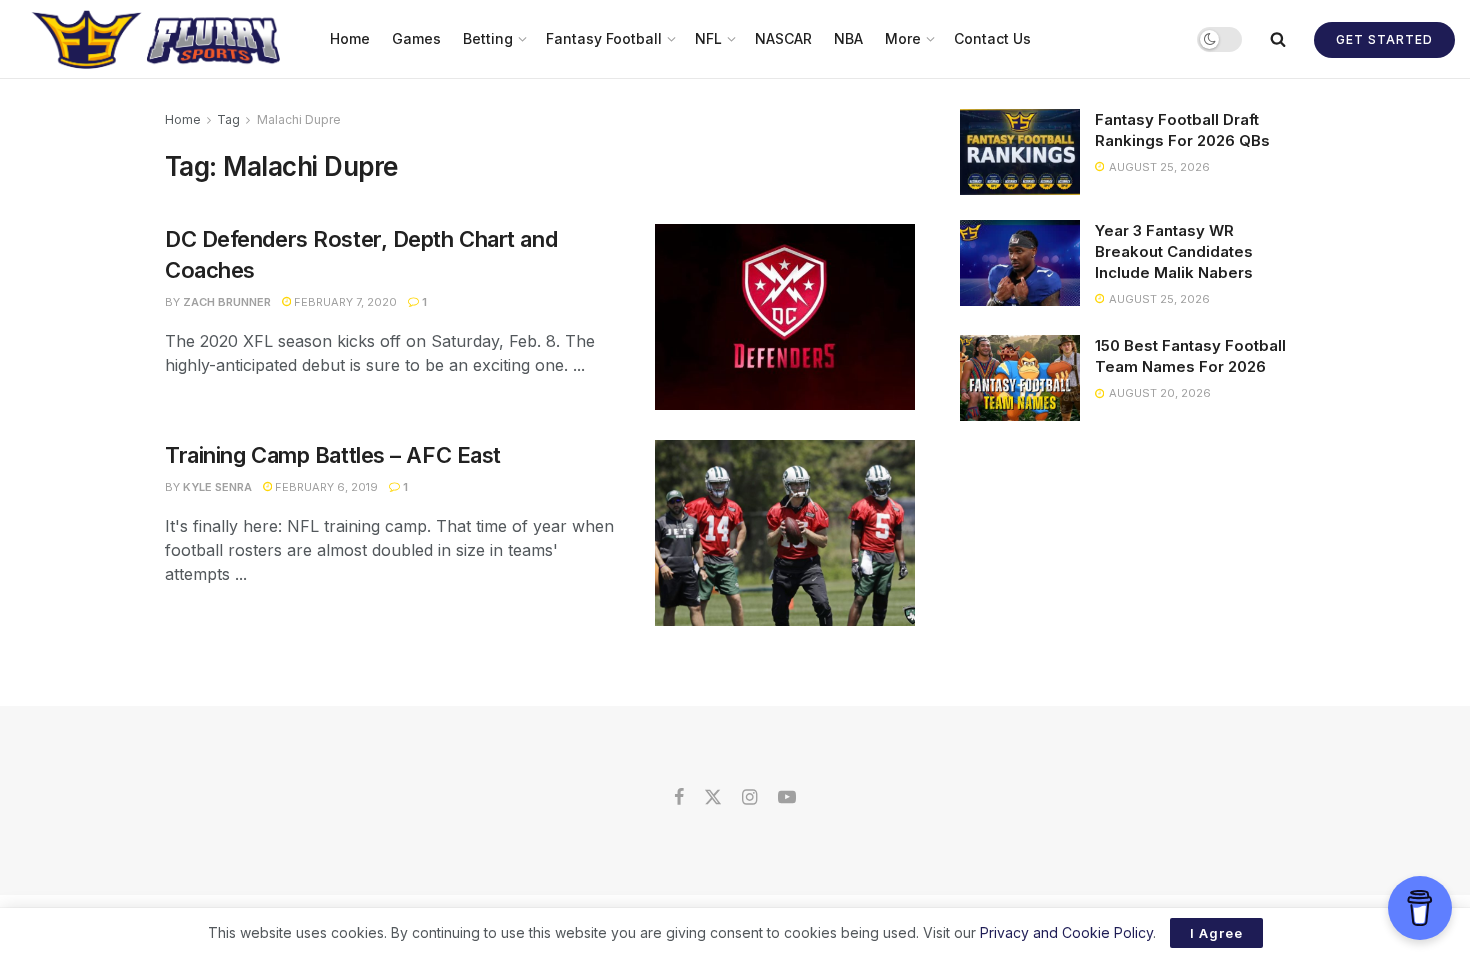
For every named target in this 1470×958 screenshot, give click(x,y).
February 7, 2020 (344, 302)
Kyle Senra (217, 487)
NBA (848, 38)
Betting (488, 38)
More (903, 38)
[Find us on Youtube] (787, 798)
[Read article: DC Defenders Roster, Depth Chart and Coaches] (785, 317)
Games (416, 38)
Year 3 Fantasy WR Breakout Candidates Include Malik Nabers (1174, 251)
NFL (708, 38)
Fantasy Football (604, 38)
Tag (228, 119)
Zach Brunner (227, 302)
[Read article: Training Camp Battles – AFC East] (785, 533)
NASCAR (783, 38)
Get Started (1384, 39)
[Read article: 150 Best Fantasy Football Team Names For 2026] (1020, 378)
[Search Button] (1278, 39)
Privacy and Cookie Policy (1066, 932)
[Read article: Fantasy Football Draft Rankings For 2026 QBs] (1020, 152)
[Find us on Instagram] (749, 798)
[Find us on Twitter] (713, 798)
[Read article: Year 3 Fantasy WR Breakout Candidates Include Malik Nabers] (1020, 263)
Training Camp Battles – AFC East (333, 455)
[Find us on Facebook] (679, 798)
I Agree (1216, 933)
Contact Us (992, 38)
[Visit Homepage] (158, 39)
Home (350, 38)
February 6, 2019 (325, 487)
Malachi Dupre (299, 119)
